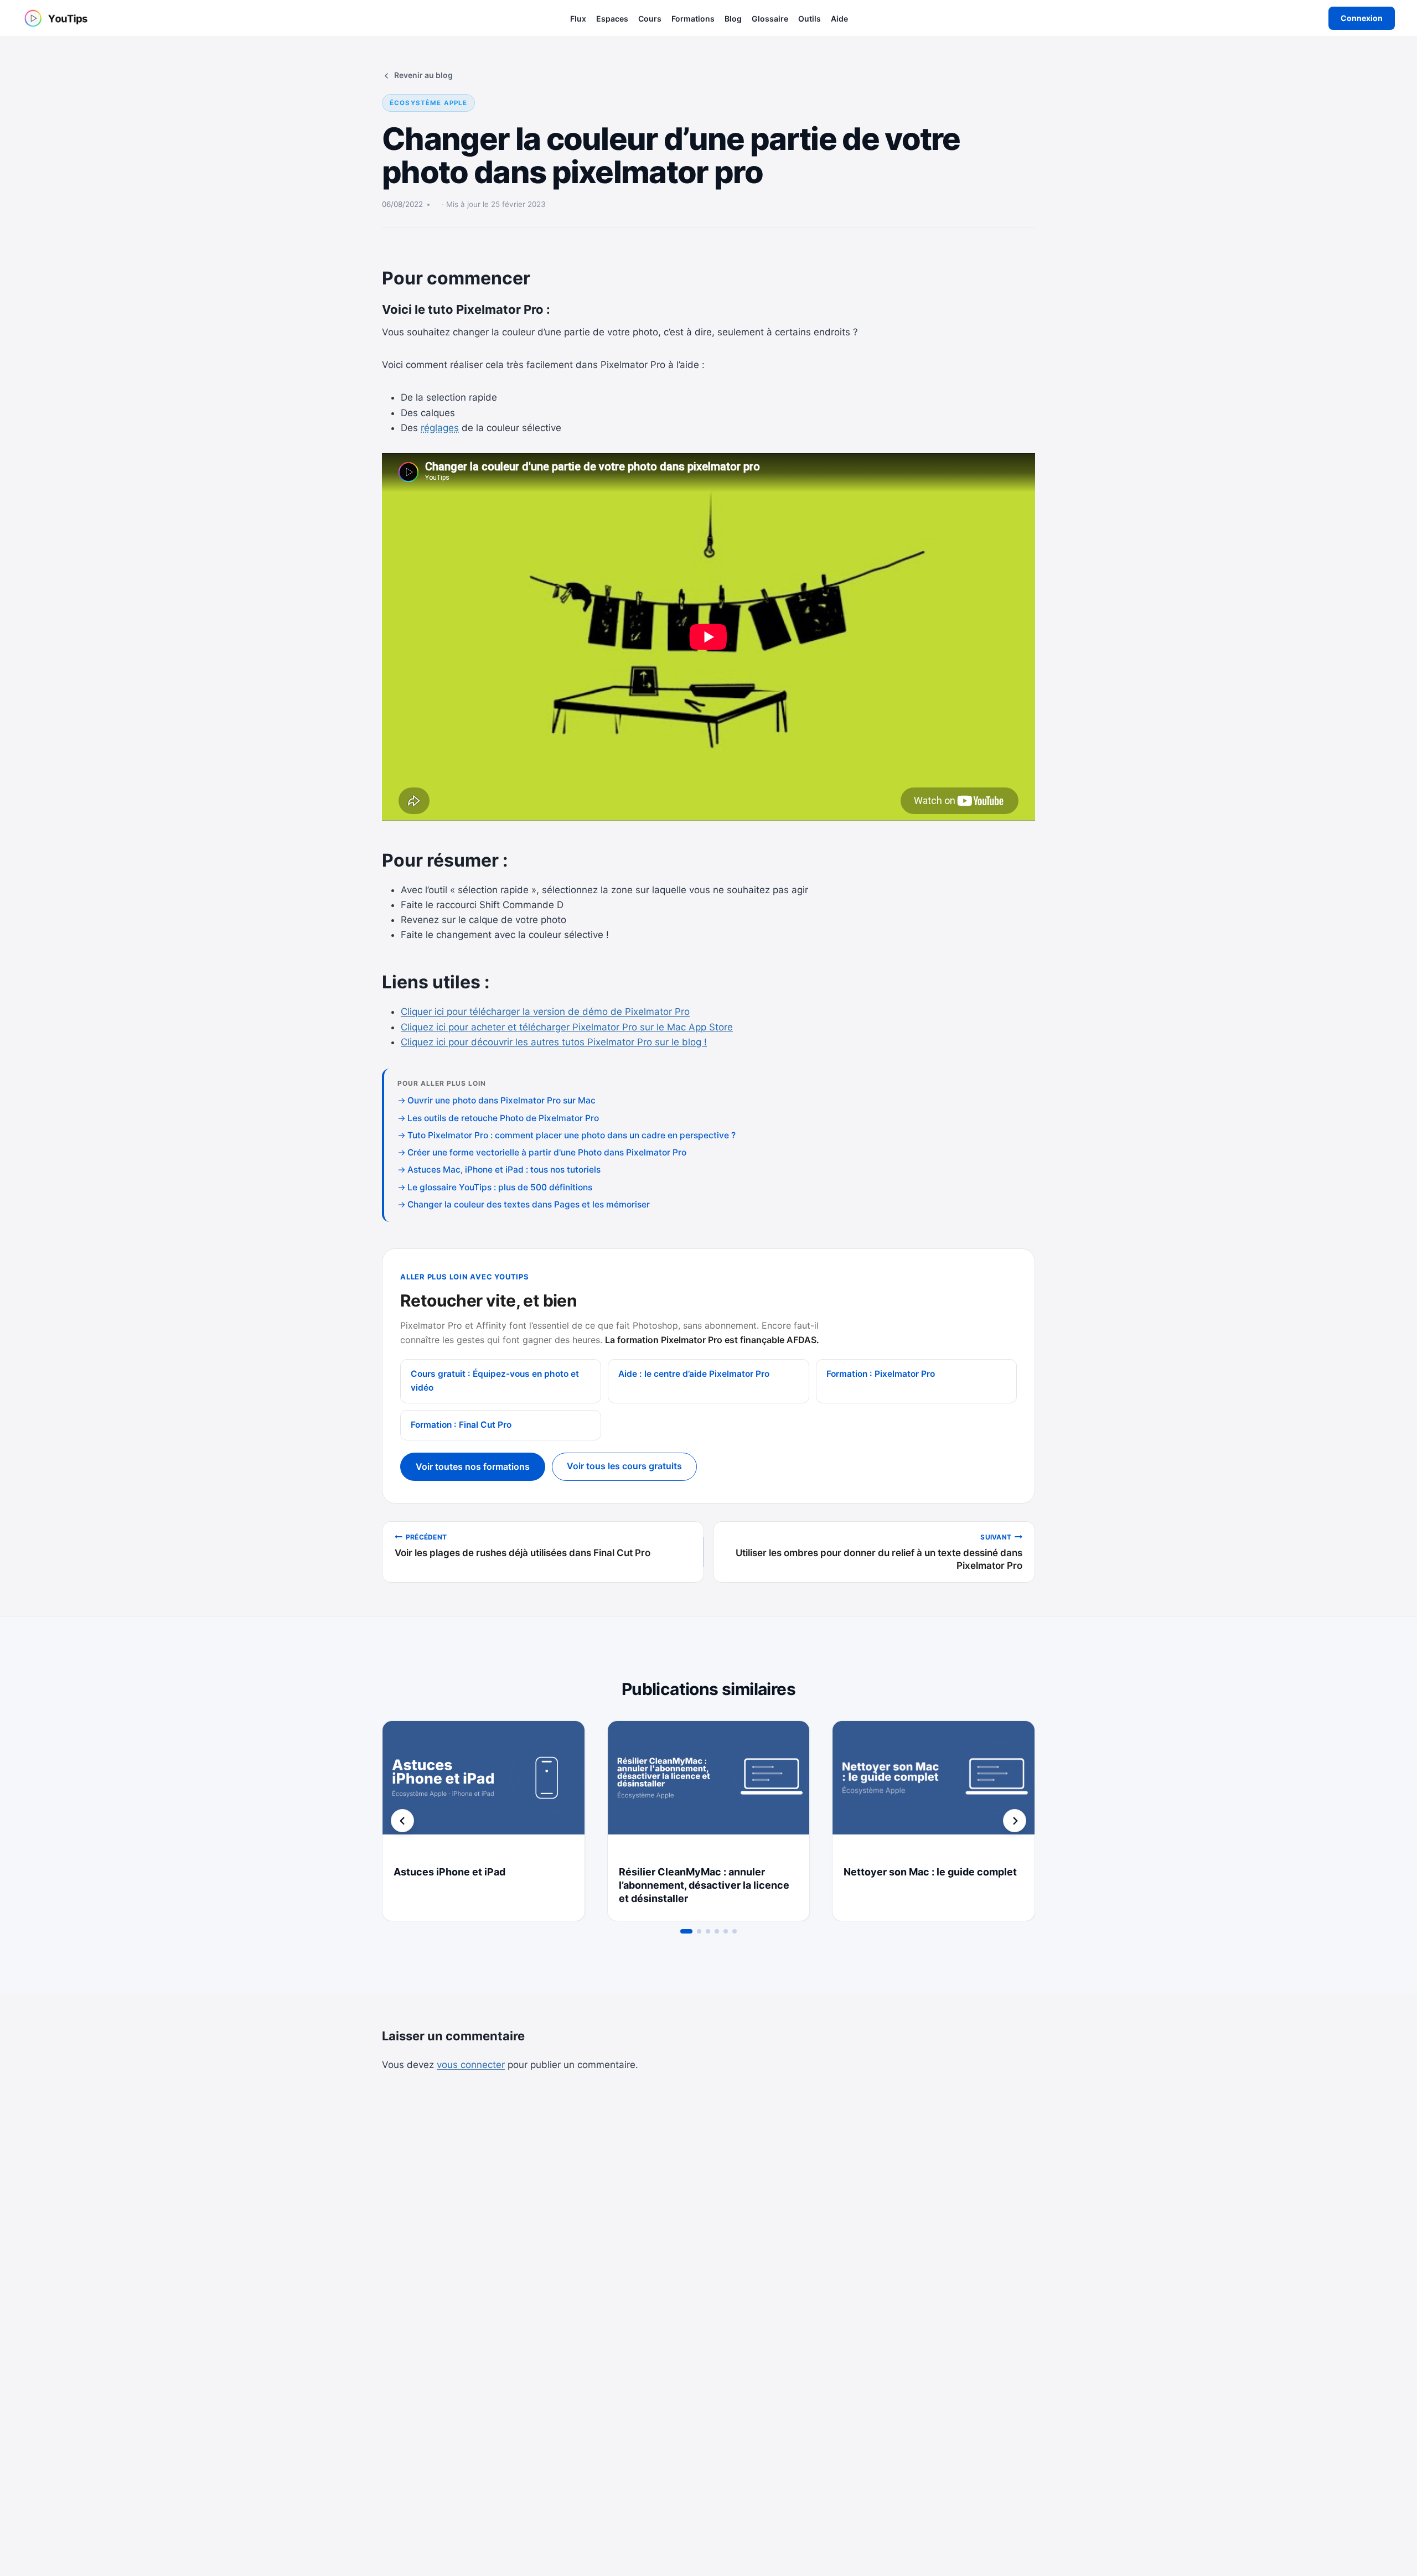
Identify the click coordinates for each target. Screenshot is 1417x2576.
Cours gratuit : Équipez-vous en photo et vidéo (495, 1381)
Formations (693, 19)
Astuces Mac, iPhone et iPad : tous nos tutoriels (504, 1170)
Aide (839, 19)
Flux (578, 19)
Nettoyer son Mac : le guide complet (930, 1872)
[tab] (686, 1931)
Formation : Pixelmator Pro (881, 1374)
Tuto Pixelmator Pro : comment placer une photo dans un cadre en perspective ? (572, 1135)
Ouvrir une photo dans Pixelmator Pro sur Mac (501, 1100)
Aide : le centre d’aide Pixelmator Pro (694, 1374)
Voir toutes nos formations (473, 1466)
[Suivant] (1015, 1821)
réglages (440, 428)
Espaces (612, 19)
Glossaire (770, 19)
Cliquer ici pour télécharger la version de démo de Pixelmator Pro (545, 1012)
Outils (810, 19)
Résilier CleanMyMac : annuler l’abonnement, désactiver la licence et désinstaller (704, 1885)
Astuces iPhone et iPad (449, 1872)
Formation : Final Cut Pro (461, 1425)
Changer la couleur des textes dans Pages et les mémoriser (529, 1204)
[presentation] (483, 1788)
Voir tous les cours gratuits (624, 1466)
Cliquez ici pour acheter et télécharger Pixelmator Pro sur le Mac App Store (567, 1027)
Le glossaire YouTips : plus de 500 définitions (500, 1187)
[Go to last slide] (402, 1821)
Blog (733, 19)
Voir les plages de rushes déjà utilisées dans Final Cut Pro (523, 1546)
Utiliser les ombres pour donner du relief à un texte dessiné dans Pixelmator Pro (879, 1552)
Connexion (1362, 18)
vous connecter (471, 2065)
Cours (650, 19)
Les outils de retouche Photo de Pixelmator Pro (503, 1118)
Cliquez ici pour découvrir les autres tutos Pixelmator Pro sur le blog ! (554, 1042)
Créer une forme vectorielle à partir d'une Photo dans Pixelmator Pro (547, 1152)
